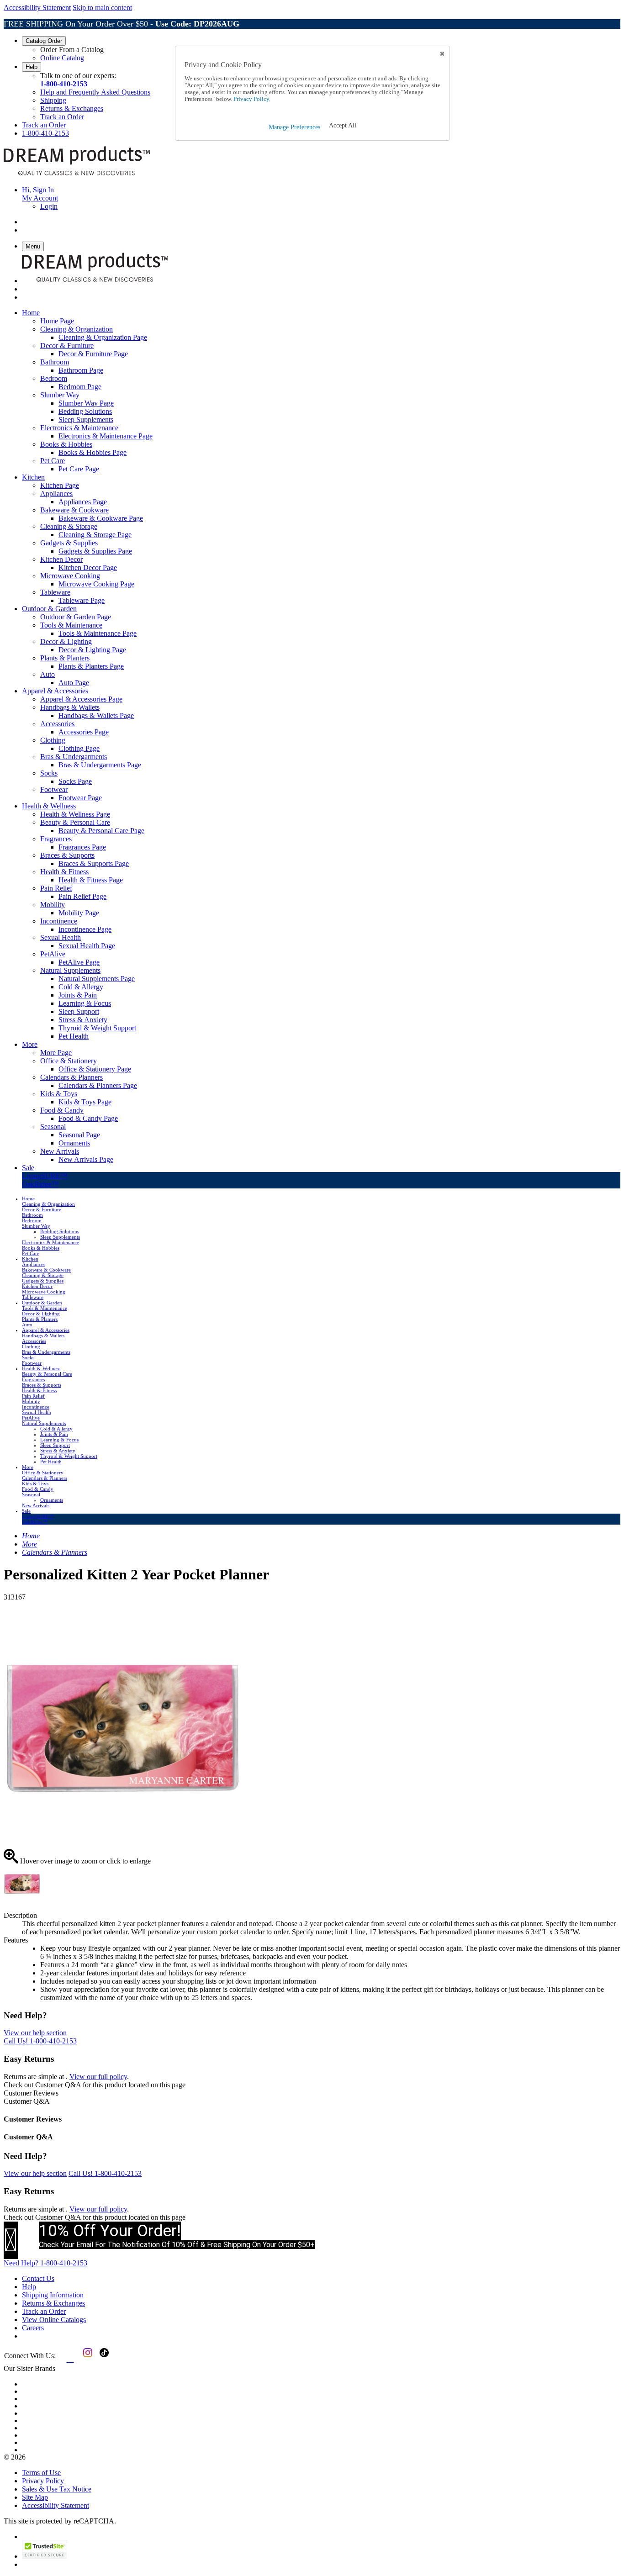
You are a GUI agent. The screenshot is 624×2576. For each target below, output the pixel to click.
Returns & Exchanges (72, 108)
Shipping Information (53, 2295)
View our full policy (98, 2077)
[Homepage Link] (77, 174)
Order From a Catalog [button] (72, 50)
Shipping (53, 100)
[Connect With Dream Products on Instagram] (86, 2359)
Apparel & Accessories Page (81, 699)
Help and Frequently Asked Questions (95, 92)
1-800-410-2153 (64, 84)
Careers (33, 2328)
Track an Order (62, 117)
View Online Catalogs (54, 2320)
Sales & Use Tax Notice (57, 2489)
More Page (56, 1053)
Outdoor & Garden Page (76, 617)
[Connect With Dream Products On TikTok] (103, 2359)
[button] (343, 126)
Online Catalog (62, 58)
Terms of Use (41, 2473)
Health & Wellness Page (75, 814)
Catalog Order (44, 41)
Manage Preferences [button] (294, 127)
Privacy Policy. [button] (251, 99)
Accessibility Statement (37, 8)
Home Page (57, 321)
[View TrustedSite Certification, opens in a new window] (45, 2556)
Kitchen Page (60, 485)
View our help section (35, 2033)
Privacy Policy (43, 2481)
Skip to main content (102, 8)
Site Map (35, 2497)
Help (32, 67)
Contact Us (38, 2278)
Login (49, 206)
